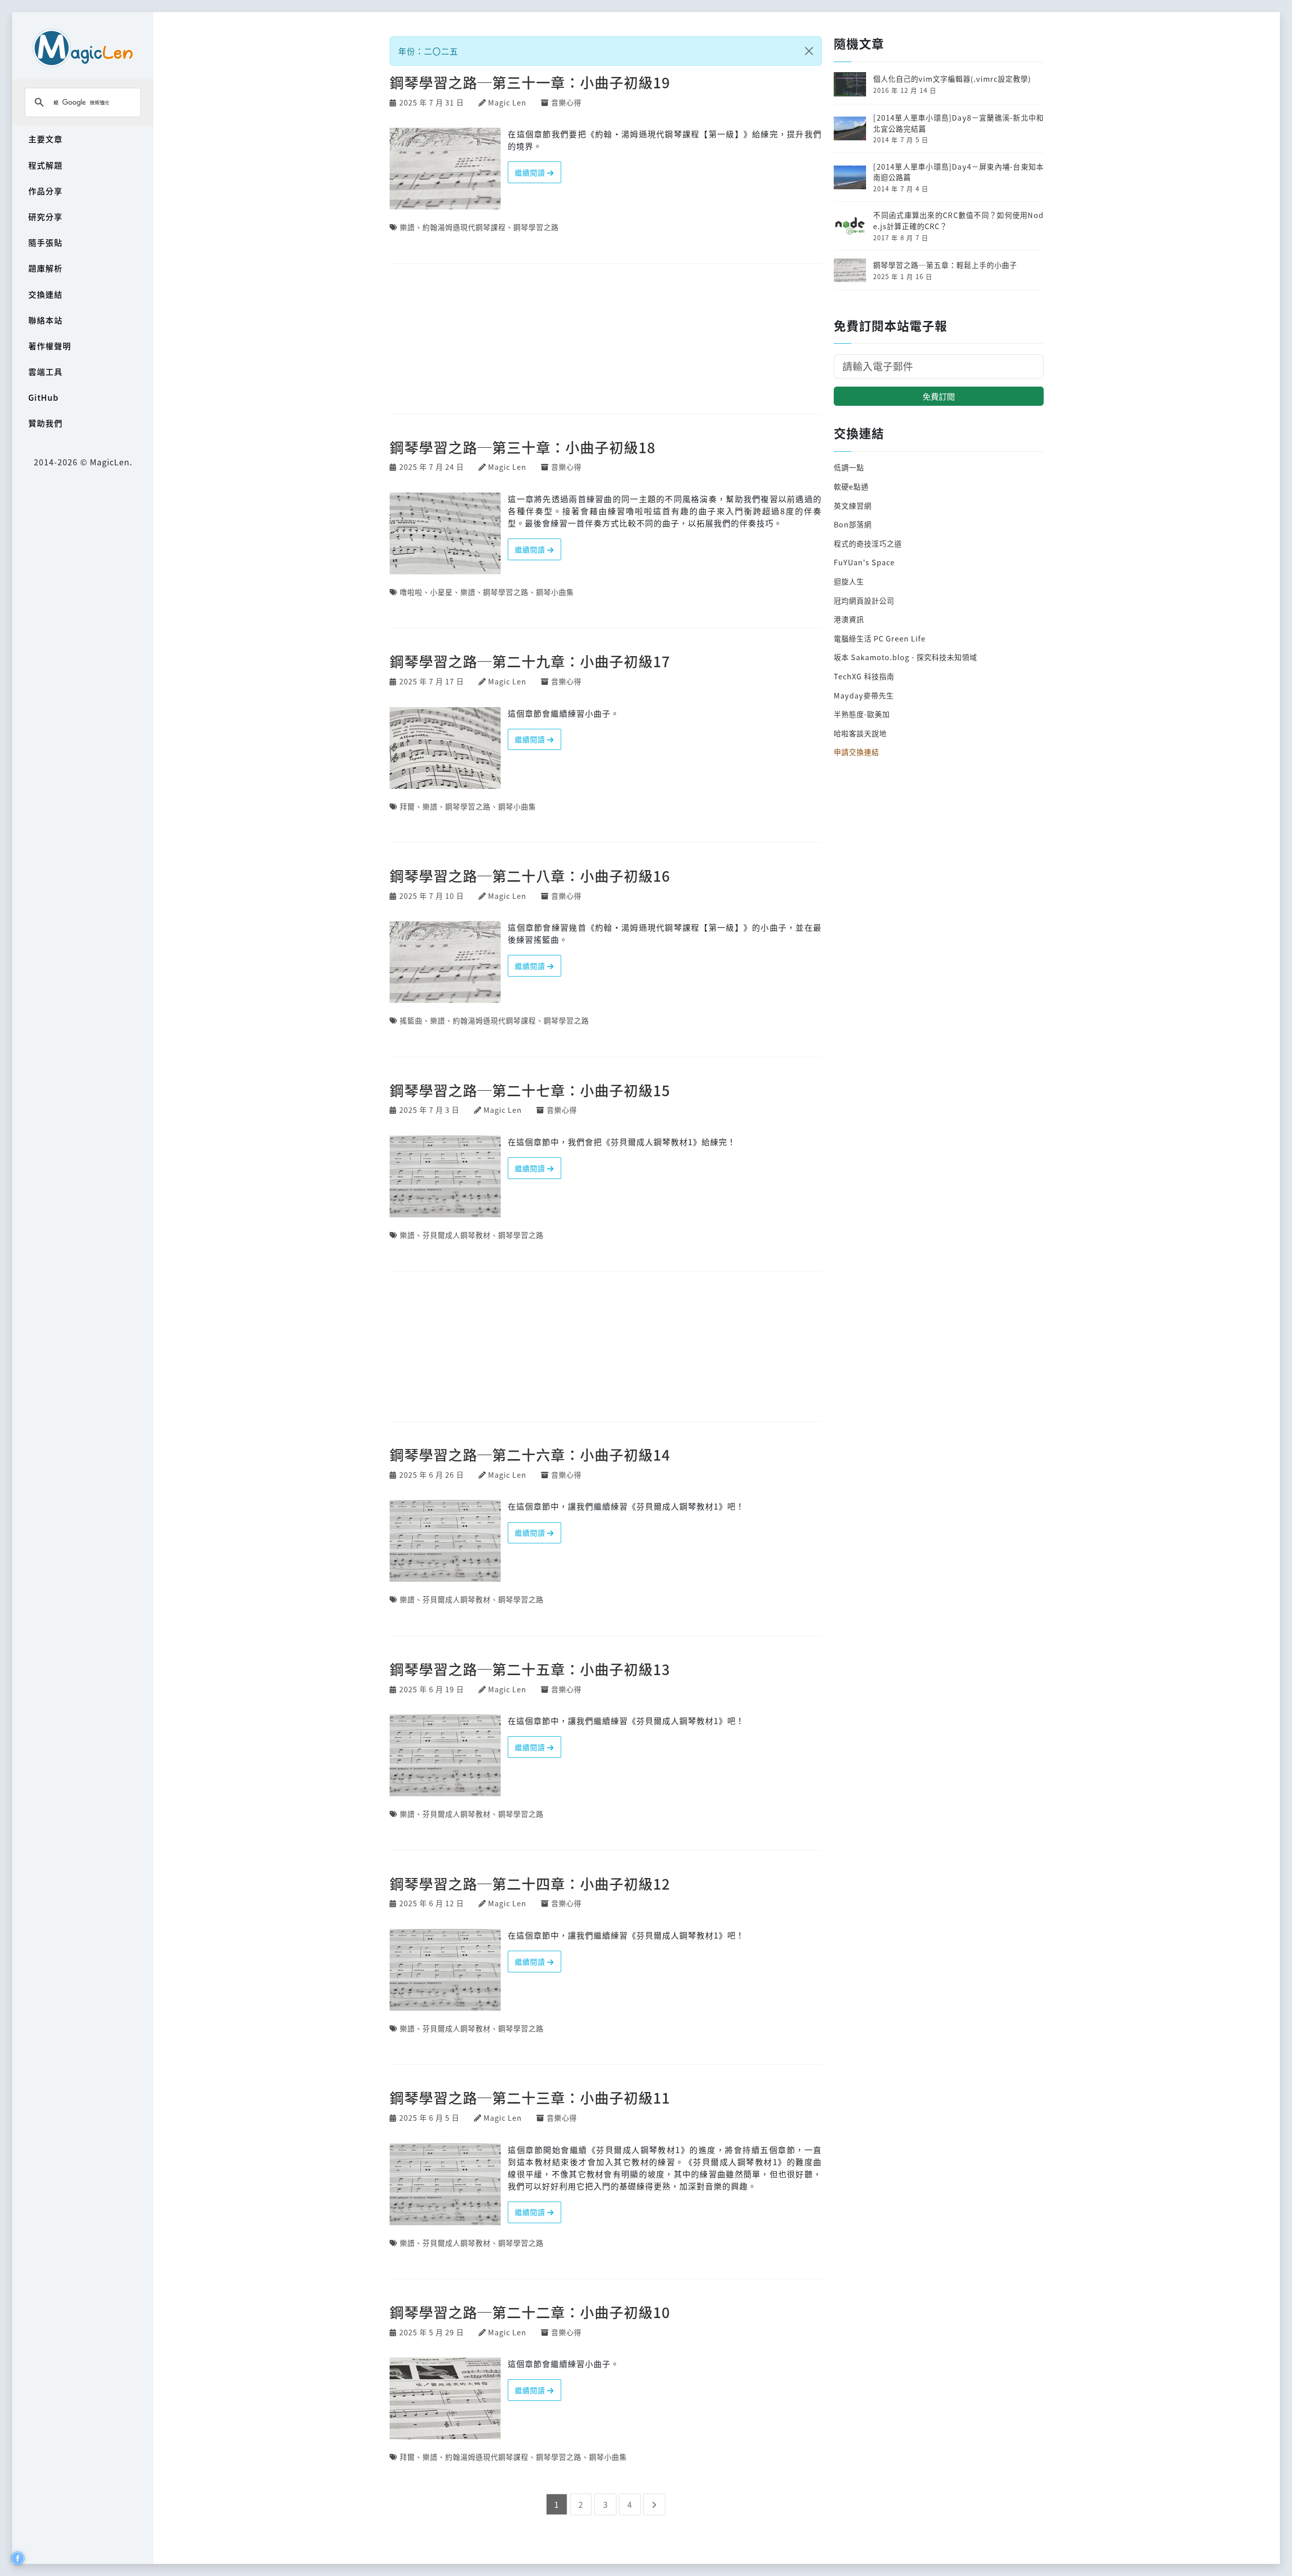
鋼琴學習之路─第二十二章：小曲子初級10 (530, 2312)
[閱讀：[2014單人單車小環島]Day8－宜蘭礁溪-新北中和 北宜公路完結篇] (850, 127)
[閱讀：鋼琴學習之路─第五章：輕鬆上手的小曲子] (850, 269)
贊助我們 (45, 423)
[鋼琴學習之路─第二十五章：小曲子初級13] (445, 1754)
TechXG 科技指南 (864, 676)
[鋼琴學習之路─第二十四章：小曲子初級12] (445, 1968)
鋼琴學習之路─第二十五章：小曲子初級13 (530, 1669)
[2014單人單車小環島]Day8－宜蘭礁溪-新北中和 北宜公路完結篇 (958, 123)
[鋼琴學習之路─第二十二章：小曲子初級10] (445, 2397)
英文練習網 (853, 505)
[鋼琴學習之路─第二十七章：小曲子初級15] (445, 1175)
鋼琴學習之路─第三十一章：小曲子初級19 (530, 82)
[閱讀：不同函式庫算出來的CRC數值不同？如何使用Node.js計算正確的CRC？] (850, 225)
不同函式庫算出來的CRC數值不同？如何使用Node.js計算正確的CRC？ (958, 220)
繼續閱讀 (531, 172)
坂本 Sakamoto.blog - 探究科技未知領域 (905, 657)
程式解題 (45, 165)
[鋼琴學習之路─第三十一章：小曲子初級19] (445, 168)
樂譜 (407, 227)
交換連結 (45, 294)
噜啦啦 (411, 592)
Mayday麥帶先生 (864, 695)
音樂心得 (566, 102)
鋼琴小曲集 (555, 592)
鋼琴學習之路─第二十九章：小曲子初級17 (530, 661)
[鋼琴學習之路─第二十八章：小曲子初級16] (445, 961)
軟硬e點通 (851, 486)
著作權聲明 (50, 346)
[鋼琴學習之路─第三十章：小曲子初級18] (445, 532)
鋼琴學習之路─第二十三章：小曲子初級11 (530, 2097)
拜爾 (407, 806)
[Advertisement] (606, 340)
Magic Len (507, 102)
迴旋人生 (849, 581)
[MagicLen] (83, 48)
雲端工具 (45, 371)
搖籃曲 (411, 1020)
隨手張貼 (45, 242)
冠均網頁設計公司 (864, 600)
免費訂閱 (939, 396)
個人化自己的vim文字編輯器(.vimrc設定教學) (952, 78)
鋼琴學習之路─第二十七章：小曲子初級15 (530, 1090)
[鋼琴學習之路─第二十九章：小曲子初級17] (445, 746)
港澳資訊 (849, 619)
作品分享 (45, 191)
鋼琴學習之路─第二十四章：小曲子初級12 (530, 1883)
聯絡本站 (45, 320)
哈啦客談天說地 (860, 733)
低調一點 (849, 467)
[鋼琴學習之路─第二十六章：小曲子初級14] (445, 1540)
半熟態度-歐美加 (862, 714)
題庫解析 (45, 268)
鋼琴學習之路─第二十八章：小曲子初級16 (530, 875)
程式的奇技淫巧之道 (868, 543)
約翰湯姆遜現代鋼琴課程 (464, 227)
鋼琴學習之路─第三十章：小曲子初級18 (523, 447)
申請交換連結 (856, 752)
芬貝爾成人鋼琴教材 (456, 1235)
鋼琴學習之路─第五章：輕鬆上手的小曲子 (945, 265)
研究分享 (45, 217)
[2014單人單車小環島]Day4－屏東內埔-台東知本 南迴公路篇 (958, 172)
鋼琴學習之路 (536, 227)
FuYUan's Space (864, 562)
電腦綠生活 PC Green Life (880, 638)
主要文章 (45, 139)
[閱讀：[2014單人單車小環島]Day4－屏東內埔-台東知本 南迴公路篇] (850, 176)
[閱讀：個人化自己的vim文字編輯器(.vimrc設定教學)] (850, 83)
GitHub (43, 397)
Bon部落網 (853, 524)
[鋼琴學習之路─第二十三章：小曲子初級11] (445, 2183)
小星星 (441, 592)
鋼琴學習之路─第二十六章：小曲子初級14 (530, 1454)
